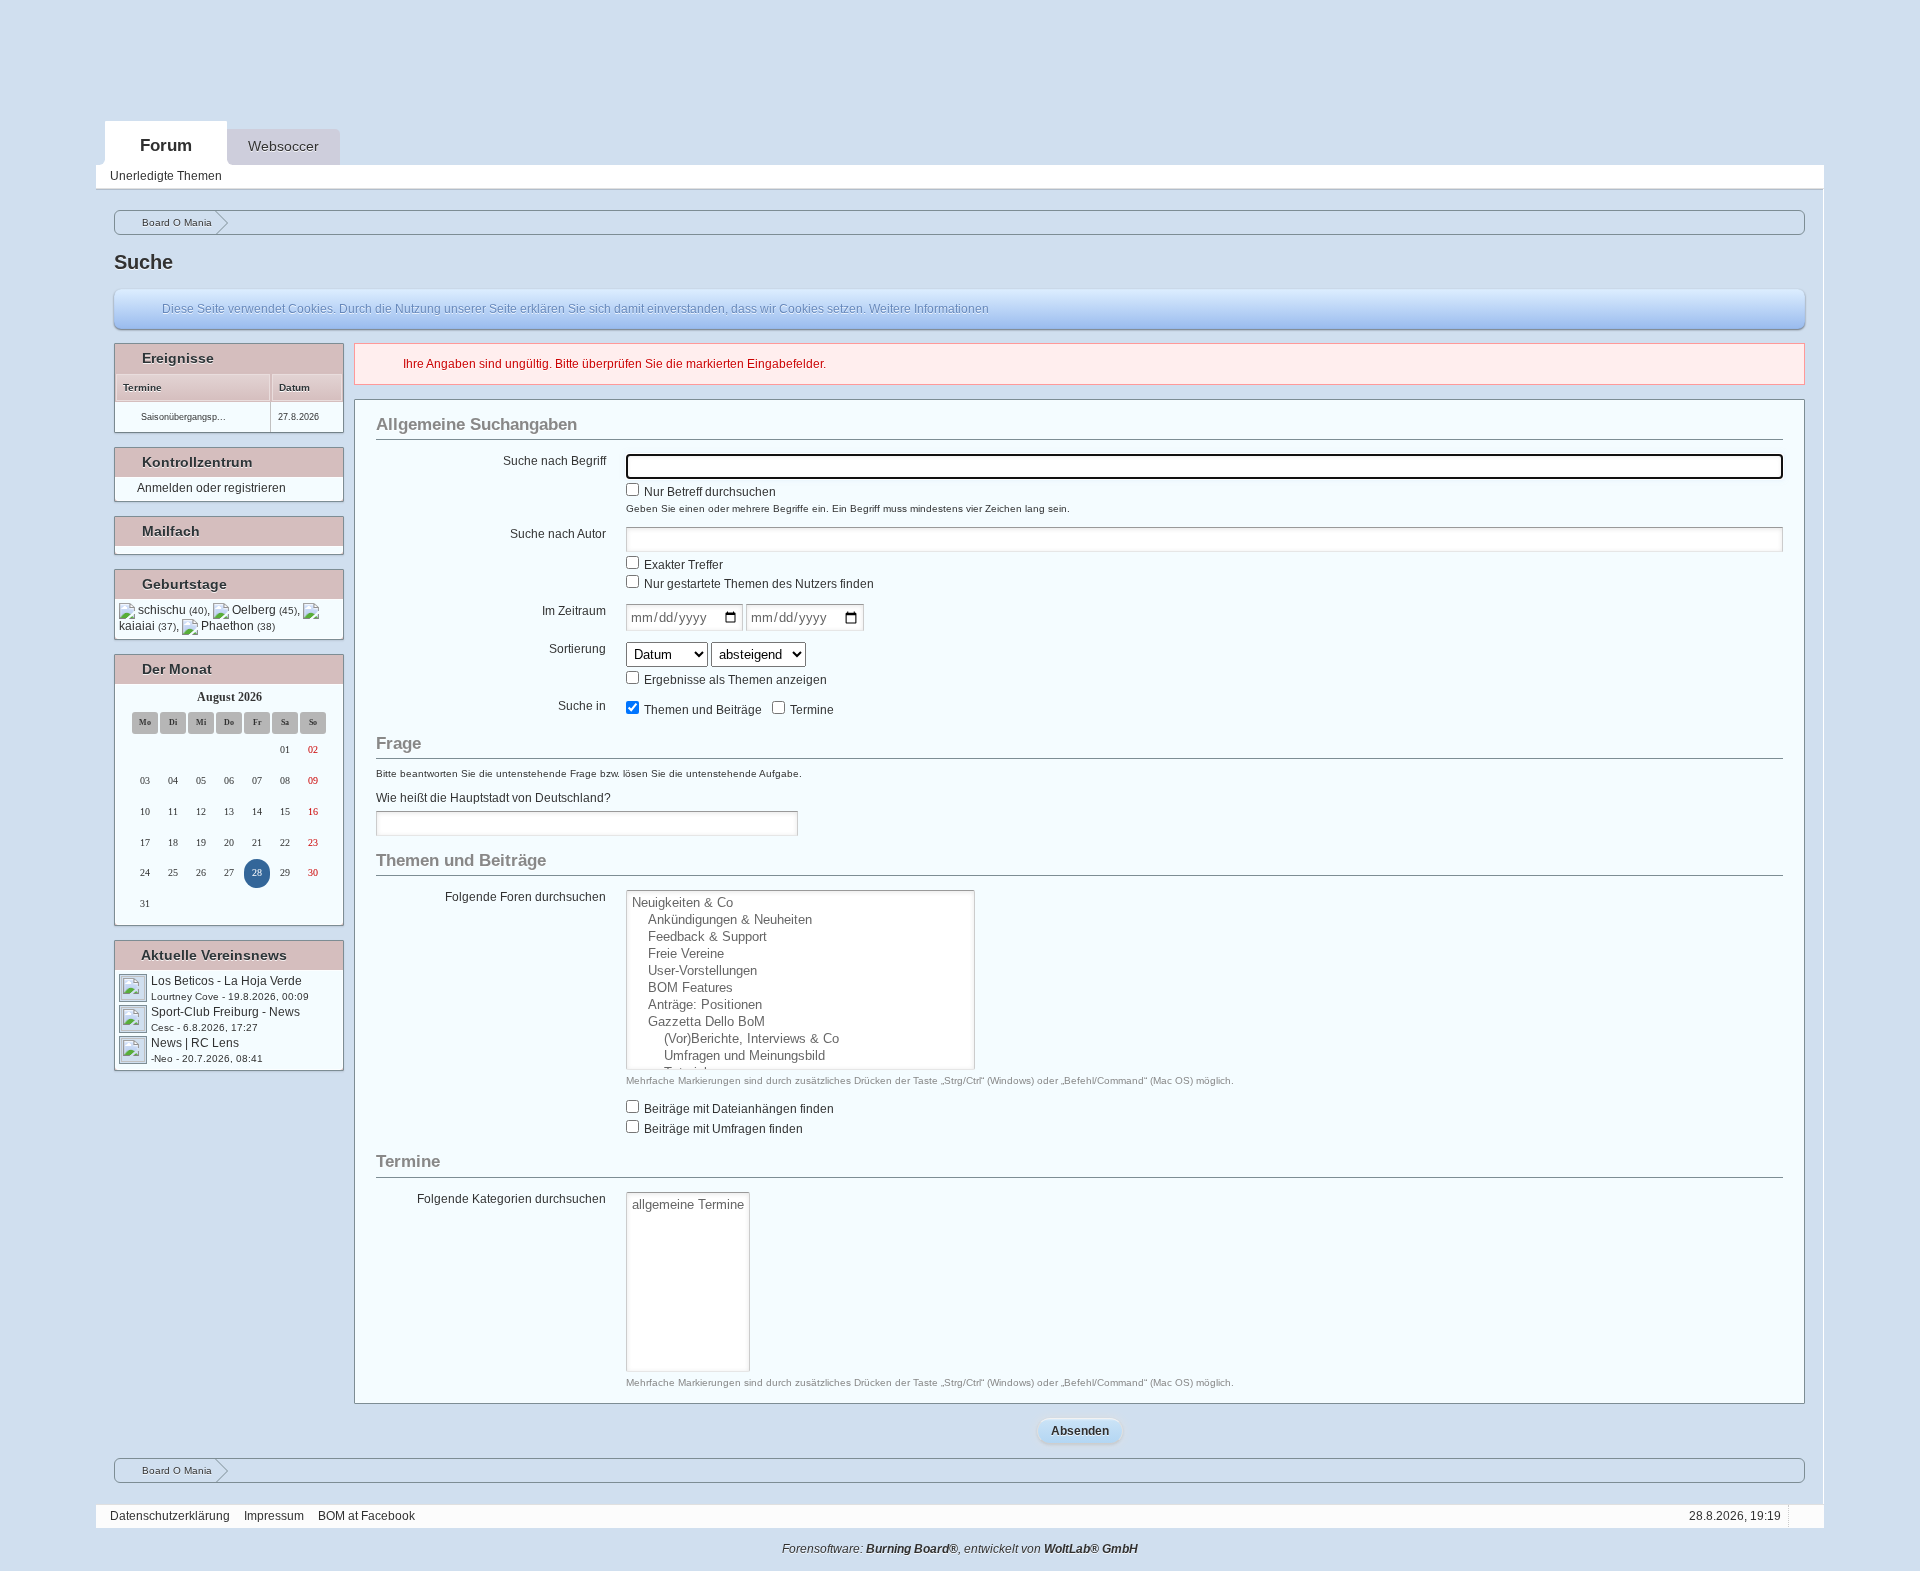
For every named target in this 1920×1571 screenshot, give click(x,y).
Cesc (162, 1027)
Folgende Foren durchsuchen (525, 897)
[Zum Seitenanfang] (1803, 1516)
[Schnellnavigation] (1775, 176)
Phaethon (238, 626)
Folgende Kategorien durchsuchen (511, 1199)
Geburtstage (184, 584)
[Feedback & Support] (800, 937)
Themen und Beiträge (701, 710)
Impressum (274, 1516)
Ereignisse (178, 358)
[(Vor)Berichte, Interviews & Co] (800, 1039)
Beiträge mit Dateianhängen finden (737, 1109)
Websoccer (283, 146)
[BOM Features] (800, 988)
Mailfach (171, 531)
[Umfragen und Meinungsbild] (800, 1056)
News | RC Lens (195, 1043)
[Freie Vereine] (800, 954)
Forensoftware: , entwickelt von (960, 1549)
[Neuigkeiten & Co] (800, 903)
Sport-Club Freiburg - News (225, 1012)
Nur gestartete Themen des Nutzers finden (757, 584)
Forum (166, 145)
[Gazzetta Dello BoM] (800, 1022)
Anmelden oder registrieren (211, 488)
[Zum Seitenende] (1803, 176)
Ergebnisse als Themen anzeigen (734, 680)
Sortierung (577, 649)
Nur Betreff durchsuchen (708, 492)
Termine (810, 710)
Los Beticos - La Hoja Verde (226, 981)
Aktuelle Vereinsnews (214, 955)
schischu (172, 610)
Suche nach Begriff (554, 461)
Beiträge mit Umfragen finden (722, 1129)
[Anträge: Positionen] (800, 1005)
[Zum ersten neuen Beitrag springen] (133, 988)
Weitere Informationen (929, 309)
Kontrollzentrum (197, 462)
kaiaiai (147, 626)
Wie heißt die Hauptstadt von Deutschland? (493, 798)
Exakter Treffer (682, 565)
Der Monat (177, 669)
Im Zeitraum (574, 611)
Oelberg (264, 610)
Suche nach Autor (558, 534)
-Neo (162, 1058)
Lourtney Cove (185, 996)
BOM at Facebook (366, 1516)
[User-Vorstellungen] (800, 971)
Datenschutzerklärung (170, 1516)
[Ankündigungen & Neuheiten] (800, 920)
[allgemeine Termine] (688, 1205)
